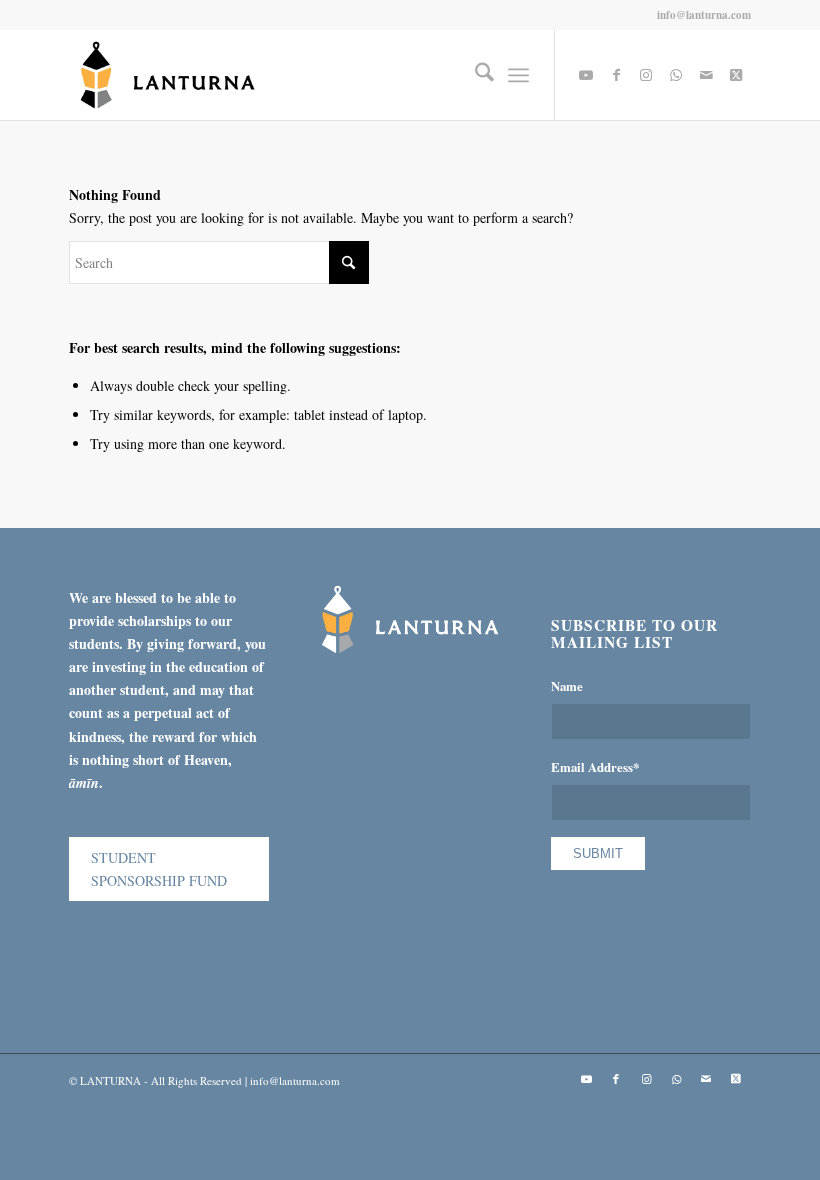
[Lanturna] (167, 75)
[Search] (474, 75)
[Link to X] (736, 75)
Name (567, 686)
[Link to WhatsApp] (676, 75)
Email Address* (595, 767)
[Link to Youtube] (586, 75)
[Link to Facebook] (616, 75)
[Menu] (518, 75)
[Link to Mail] (706, 75)
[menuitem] (474, 75)
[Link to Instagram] (646, 75)
